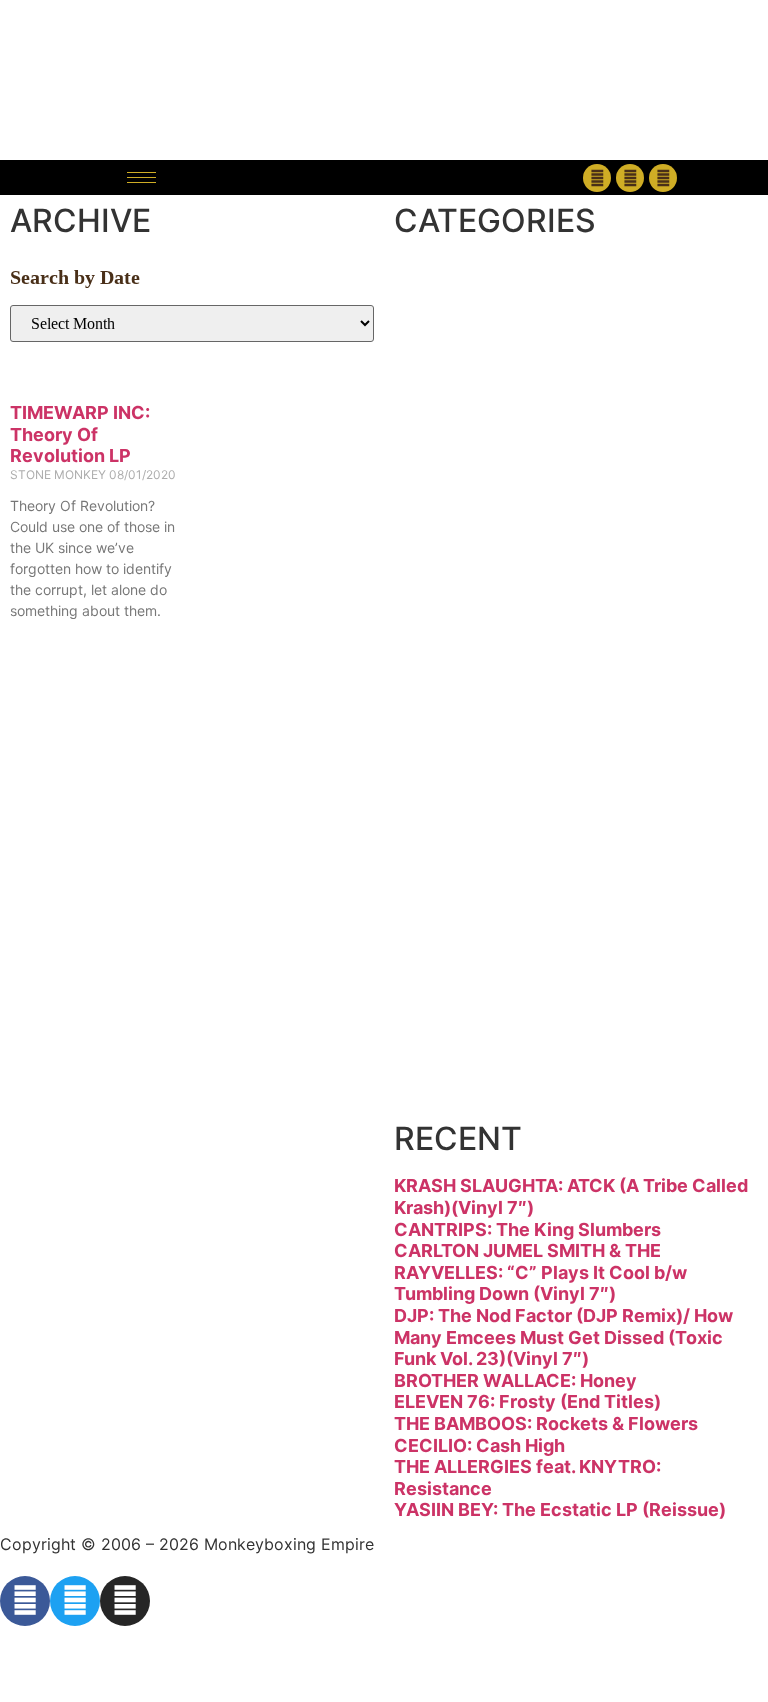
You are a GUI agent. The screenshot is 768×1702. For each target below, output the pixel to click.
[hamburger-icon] (141, 177)
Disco (471, 364)
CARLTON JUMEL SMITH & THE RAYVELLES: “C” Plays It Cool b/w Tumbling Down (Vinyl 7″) (540, 1272)
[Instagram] (663, 178)
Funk (464, 509)
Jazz (458, 653)
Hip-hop (494, 581)
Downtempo (534, 436)
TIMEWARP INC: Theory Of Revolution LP (80, 434)
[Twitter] (630, 178)
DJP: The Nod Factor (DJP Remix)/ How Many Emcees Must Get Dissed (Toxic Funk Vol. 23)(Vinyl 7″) (563, 1337)
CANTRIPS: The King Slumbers (527, 1229)
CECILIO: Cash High (479, 1445)
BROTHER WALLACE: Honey (515, 1380)
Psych (475, 797)
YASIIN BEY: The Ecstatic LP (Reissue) (560, 1509)
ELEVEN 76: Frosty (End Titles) (527, 1401)
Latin (464, 725)
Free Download (565, 1086)
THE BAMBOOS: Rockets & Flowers (546, 1423)
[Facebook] (597, 178)
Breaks (483, 292)
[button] (383, 177)
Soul (460, 942)
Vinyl (464, 1014)
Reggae (489, 870)
